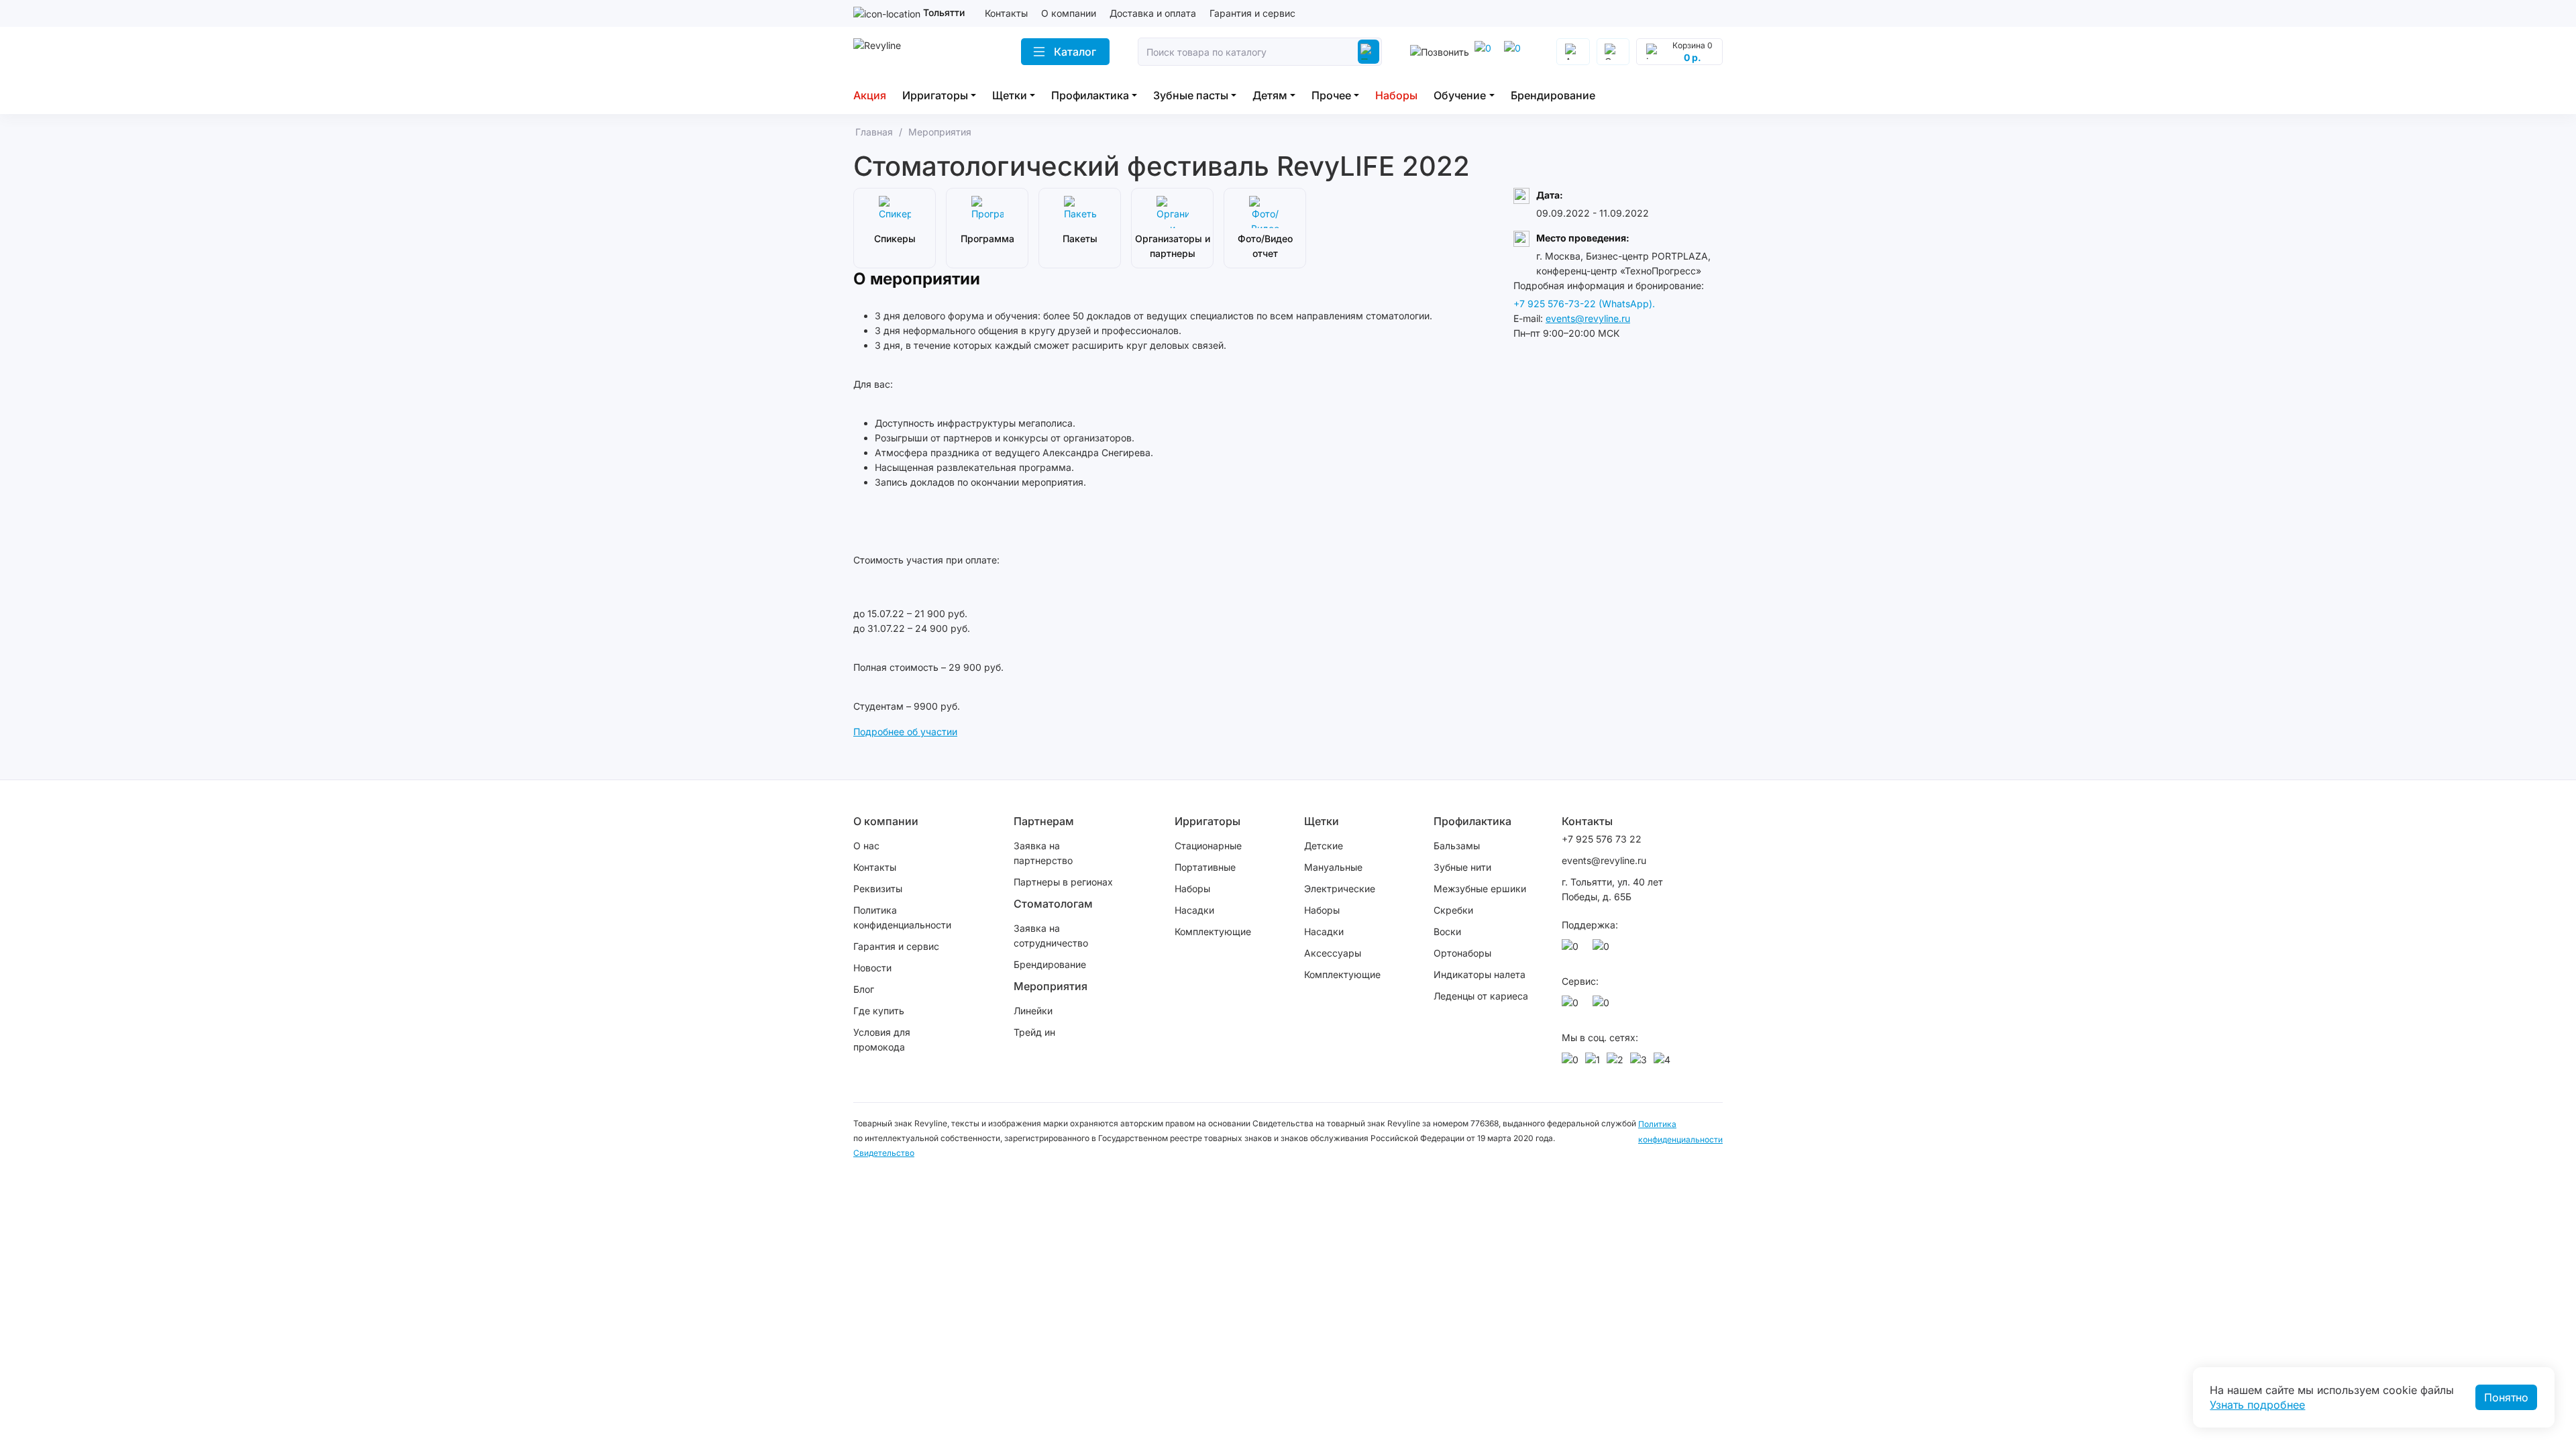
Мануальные (1333, 867)
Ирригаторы (935, 95)
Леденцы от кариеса (1481, 996)
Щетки (1010, 95)
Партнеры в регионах (1063, 882)
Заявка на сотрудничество (1051, 935)
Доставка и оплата (1153, 13)
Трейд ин (1034, 1032)
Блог (864, 989)
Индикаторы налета (1480, 974)
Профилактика (1090, 95)
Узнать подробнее (2257, 1405)
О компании (1069, 13)
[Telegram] (1485, 52)
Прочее (1331, 95)
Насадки (1194, 910)
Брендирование (1553, 95)
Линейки (1033, 1011)
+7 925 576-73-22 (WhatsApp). (1584, 304)
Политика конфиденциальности (902, 917)
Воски (1447, 931)
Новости (872, 968)
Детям (1270, 95)
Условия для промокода (882, 1039)
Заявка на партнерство (1043, 853)
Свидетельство (884, 1153)
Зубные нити (1462, 867)
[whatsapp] (1515, 52)
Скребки (1453, 910)
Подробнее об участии (905, 732)
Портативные (1205, 867)
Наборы (1396, 95)
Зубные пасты (1191, 95)
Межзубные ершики (1480, 889)
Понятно (2506, 1397)
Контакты (1006, 13)
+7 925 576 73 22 (1602, 839)
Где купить (879, 1011)
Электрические (1340, 889)
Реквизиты (878, 889)
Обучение (1460, 95)
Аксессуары (1333, 953)
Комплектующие (1213, 931)
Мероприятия (1051, 986)
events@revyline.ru (1588, 318)
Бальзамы (1457, 846)
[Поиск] (1368, 52)
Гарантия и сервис (1252, 13)
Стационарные (1208, 846)
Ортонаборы (1462, 953)
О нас (866, 846)
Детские (1324, 846)
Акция (870, 95)
